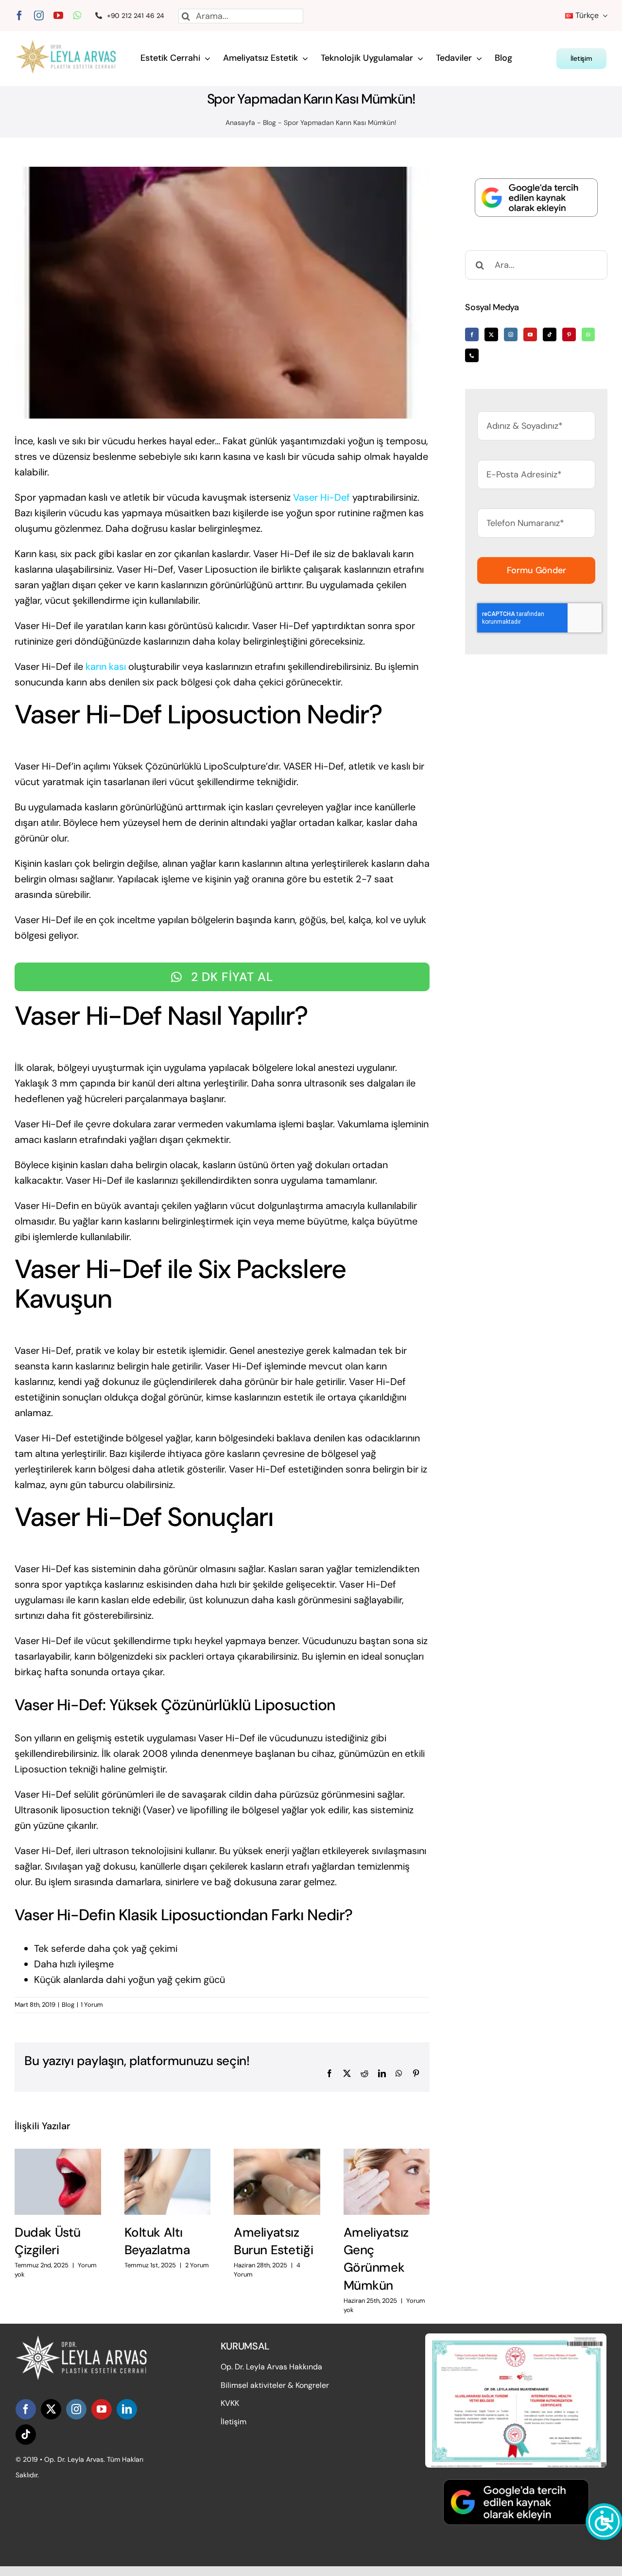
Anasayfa (240, 123)
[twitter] (51, 2409)
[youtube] (58, 16)
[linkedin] (127, 2409)
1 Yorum (92, 2005)
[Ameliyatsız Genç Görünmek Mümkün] (387, 2182)
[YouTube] (530, 334)
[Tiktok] (550, 334)
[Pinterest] (569, 334)
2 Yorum (197, 2265)
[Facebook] (472, 334)
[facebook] (19, 16)
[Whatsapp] (588, 334)
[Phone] (472, 355)
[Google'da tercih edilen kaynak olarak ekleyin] (536, 198)
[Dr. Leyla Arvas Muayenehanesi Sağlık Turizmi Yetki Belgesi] (516, 2338)
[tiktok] (26, 2435)
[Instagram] (511, 334)
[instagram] (39, 16)
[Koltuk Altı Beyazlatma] (168, 2182)
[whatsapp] (77, 16)
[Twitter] (491, 334)
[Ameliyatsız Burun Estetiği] (277, 2182)
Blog (269, 123)
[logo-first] (71, 45)
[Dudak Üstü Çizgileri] (58, 2182)
